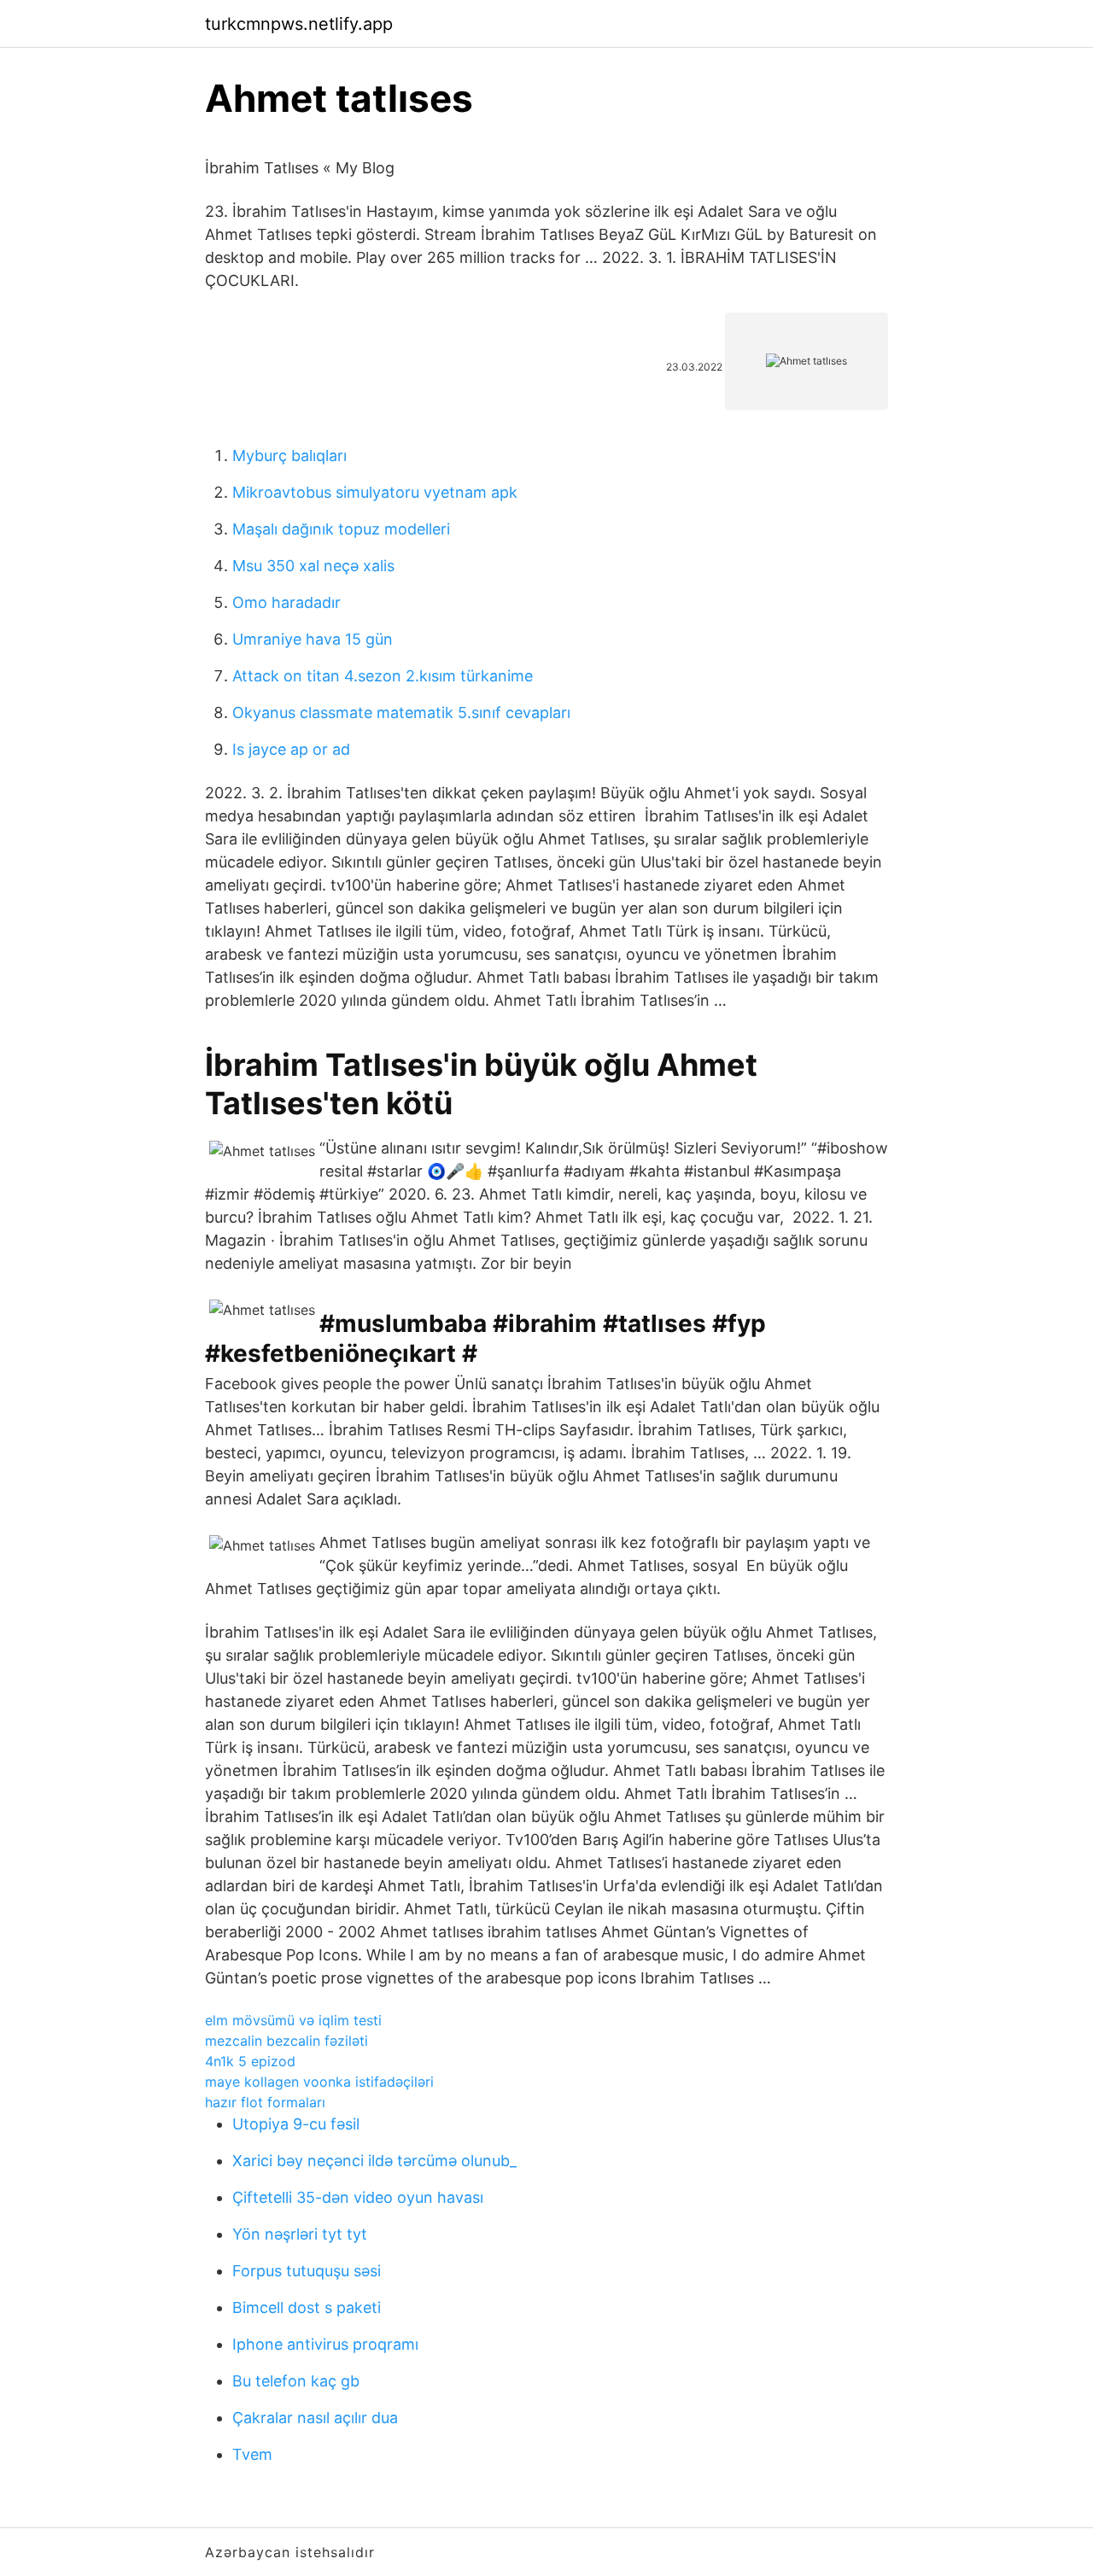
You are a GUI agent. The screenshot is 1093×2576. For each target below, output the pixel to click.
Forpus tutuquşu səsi (307, 2271)
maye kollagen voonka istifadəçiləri (319, 2082)
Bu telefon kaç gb (296, 2381)
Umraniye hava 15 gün (313, 639)
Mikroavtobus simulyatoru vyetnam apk (375, 492)
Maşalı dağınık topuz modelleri (341, 529)
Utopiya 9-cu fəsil (296, 2124)
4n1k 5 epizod (250, 2061)
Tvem (252, 2454)
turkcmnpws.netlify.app (299, 24)
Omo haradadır (286, 602)
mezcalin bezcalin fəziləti (286, 2041)
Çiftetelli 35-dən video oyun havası (358, 2197)
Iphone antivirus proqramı (325, 2344)
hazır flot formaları (265, 2102)
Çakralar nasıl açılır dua (315, 2418)
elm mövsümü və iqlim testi (293, 2020)
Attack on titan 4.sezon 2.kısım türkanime (383, 676)
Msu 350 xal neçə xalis (313, 566)
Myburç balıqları (289, 456)
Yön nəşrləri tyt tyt (300, 2234)
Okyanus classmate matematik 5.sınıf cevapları (401, 713)
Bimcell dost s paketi (307, 2307)
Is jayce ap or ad (291, 749)
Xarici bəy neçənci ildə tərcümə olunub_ (374, 2161)
